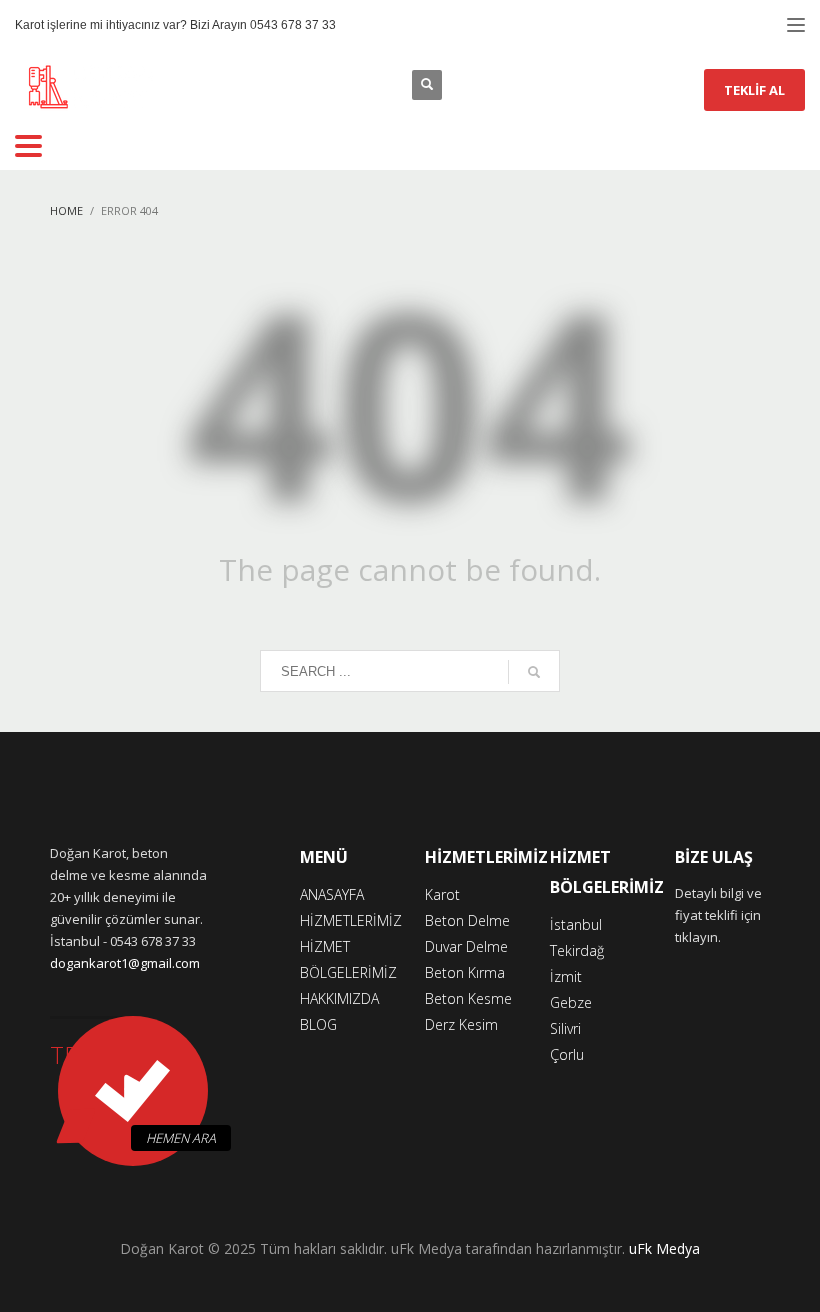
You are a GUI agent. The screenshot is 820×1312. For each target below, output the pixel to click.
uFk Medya (664, 1248)
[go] (534, 672)
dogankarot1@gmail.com (125, 963)
